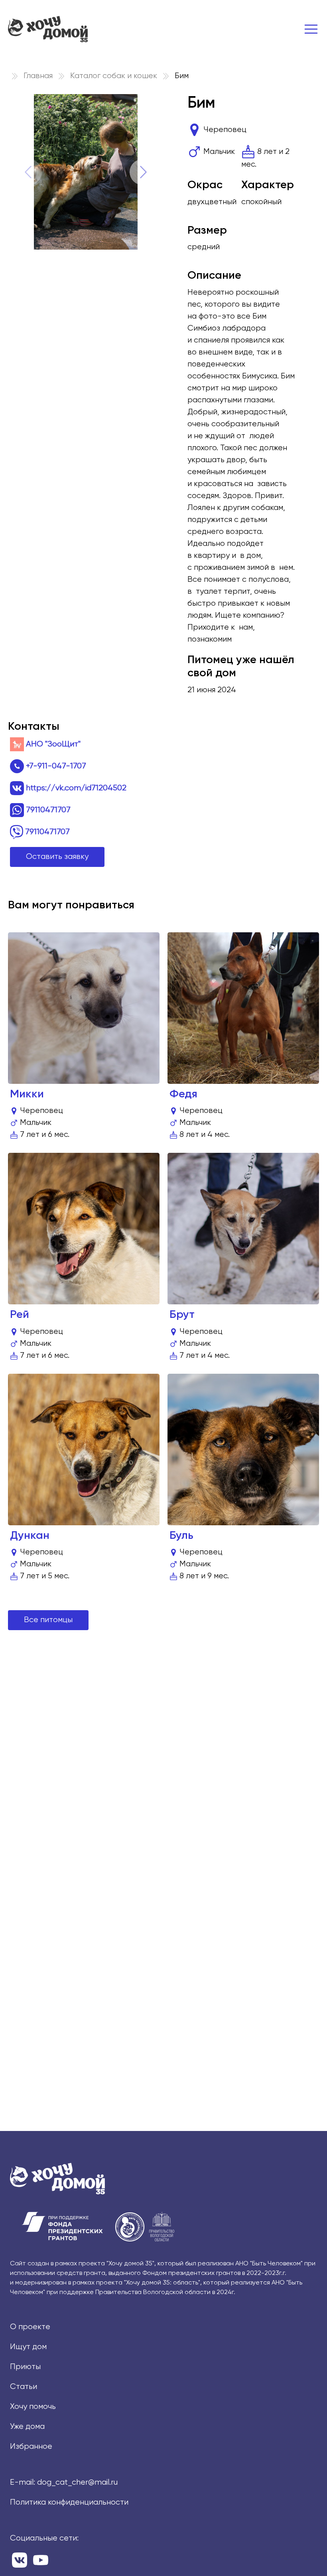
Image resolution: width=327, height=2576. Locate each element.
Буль (181, 1536)
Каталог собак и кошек (114, 76)
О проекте (30, 2327)
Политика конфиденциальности (69, 2502)
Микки (27, 1094)
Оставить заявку (57, 857)
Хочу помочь (33, 2407)
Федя (183, 1094)
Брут (182, 1315)
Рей (20, 1315)
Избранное (31, 2447)
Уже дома (27, 2427)
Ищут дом (28, 2347)
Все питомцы (48, 1620)
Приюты (25, 2367)
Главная (38, 76)
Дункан (30, 1536)
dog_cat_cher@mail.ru (77, 2482)
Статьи (24, 2387)
